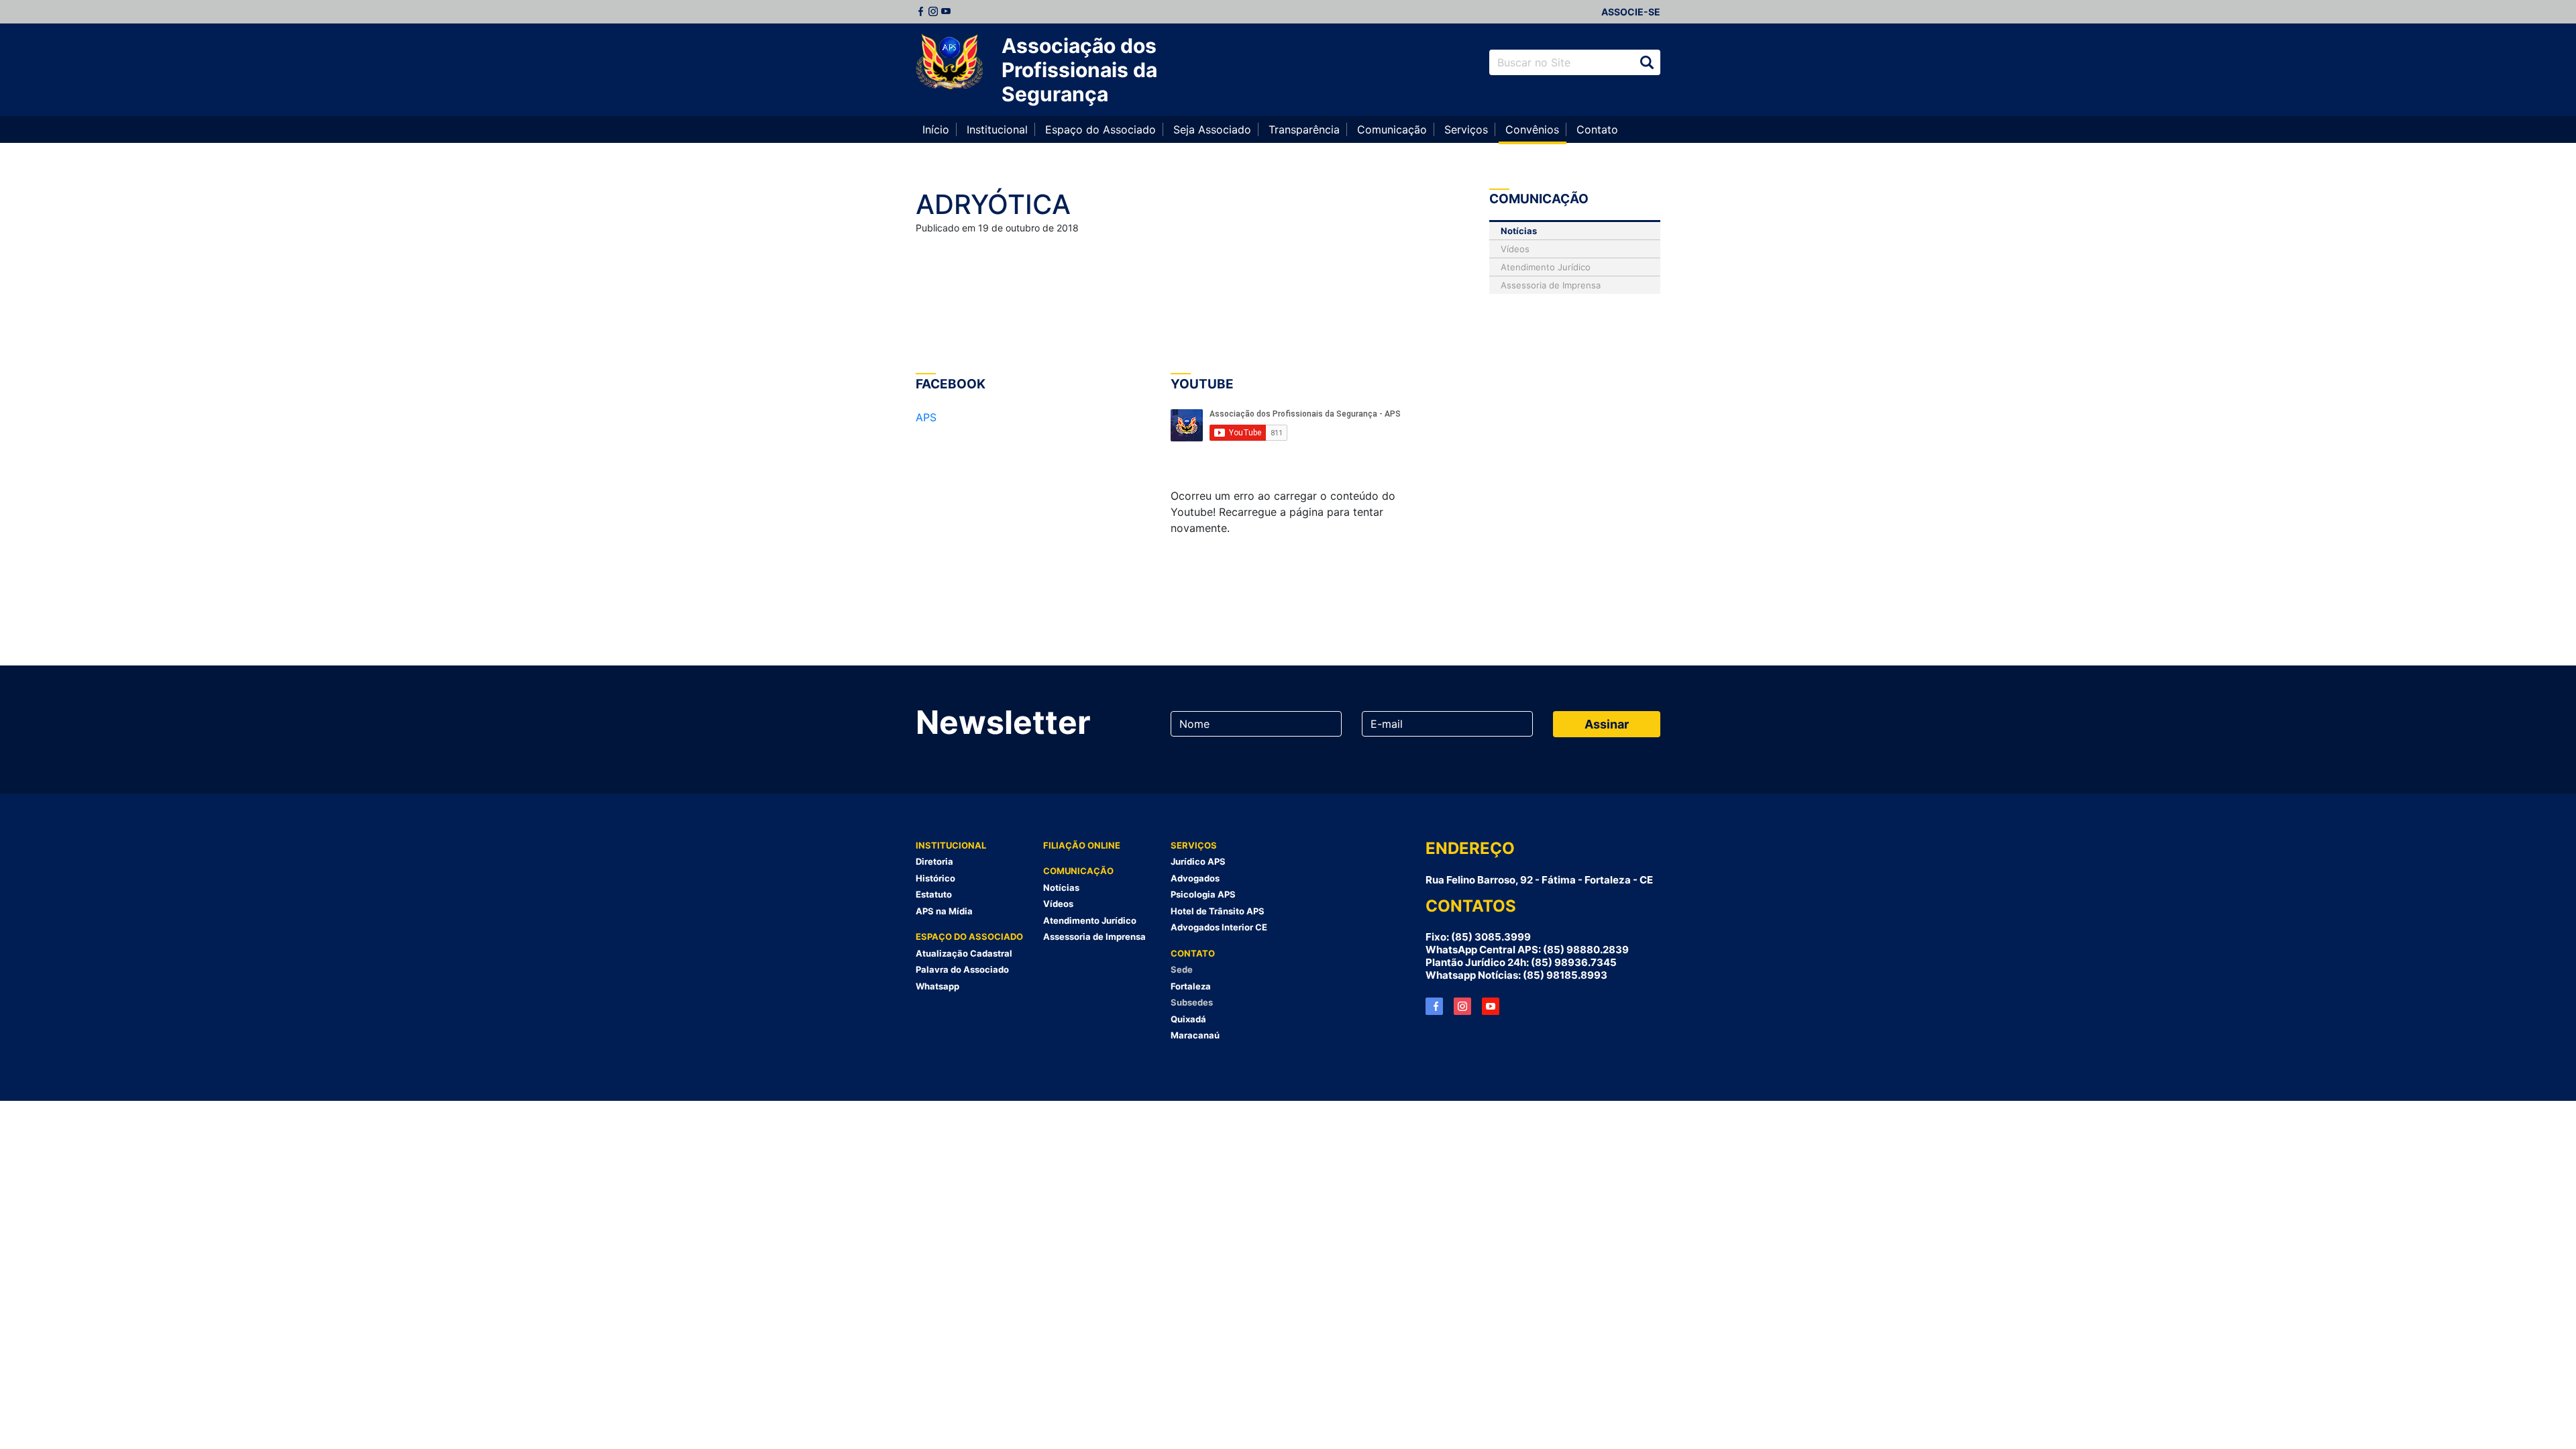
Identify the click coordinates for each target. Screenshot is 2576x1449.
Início (936, 129)
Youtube (946, 11)
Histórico (935, 878)
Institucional (997, 129)
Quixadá (1188, 1019)
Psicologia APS (1203, 894)
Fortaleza (1191, 986)
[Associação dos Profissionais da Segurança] (949, 62)
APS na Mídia (944, 911)
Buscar (1647, 62)
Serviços (1466, 129)
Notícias (1519, 231)
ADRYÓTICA (993, 204)
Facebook (920, 11)
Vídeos (1515, 249)
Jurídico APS (1198, 861)
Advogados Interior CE (1219, 927)
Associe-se (1631, 12)
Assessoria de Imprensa (1551, 285)
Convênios (1532, 129)
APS (926, 417)
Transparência (1304, 129)
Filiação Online (1082, 845)
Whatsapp (937, 986)
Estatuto (934, 894)
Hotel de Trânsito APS (1218, 911)
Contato (1597, 129)
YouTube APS (1491, 1006)
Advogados (1195, 878)
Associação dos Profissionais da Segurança (1079, 70)
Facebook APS (1434, 1006)
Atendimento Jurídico (1546, 267)
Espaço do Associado (1101, 129)
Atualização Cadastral (964, 953)
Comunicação (1392, 129)
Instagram (933, 11)
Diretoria (934, 861)
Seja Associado (1212, 129)
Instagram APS (1462, 1006)
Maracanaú (1195, 1035)
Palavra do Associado (962, 969)
